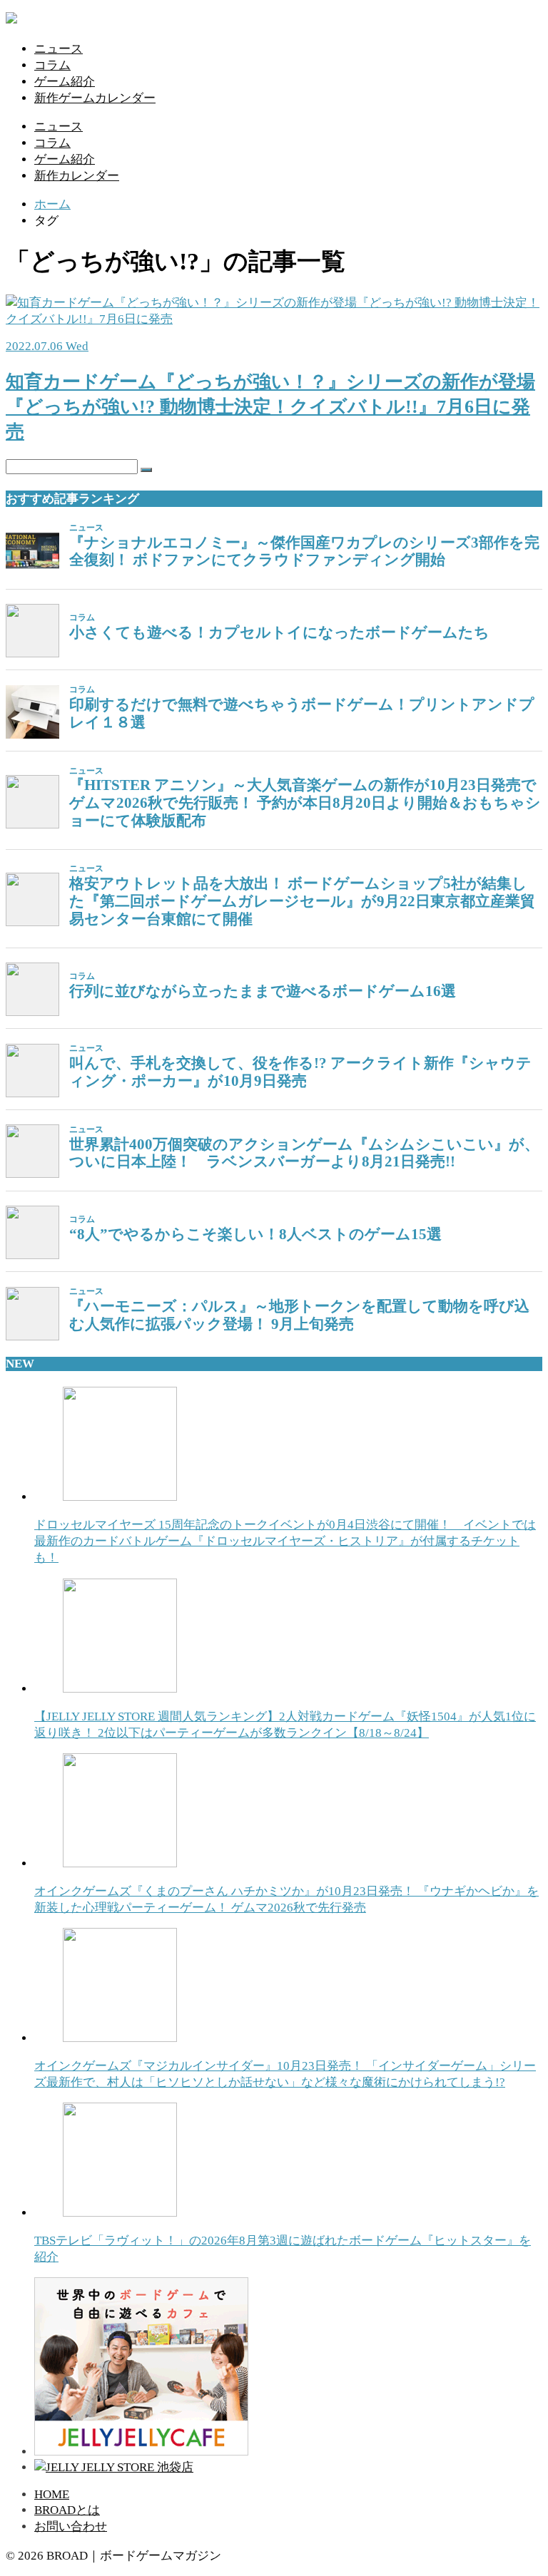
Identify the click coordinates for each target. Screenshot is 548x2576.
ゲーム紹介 (65, 82)
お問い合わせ (71, 2526)
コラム (52, 65)
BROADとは (67, 2510)
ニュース (59, 49)
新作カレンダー (77, 176)
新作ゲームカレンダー (95, 98)
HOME (52, 2494)
